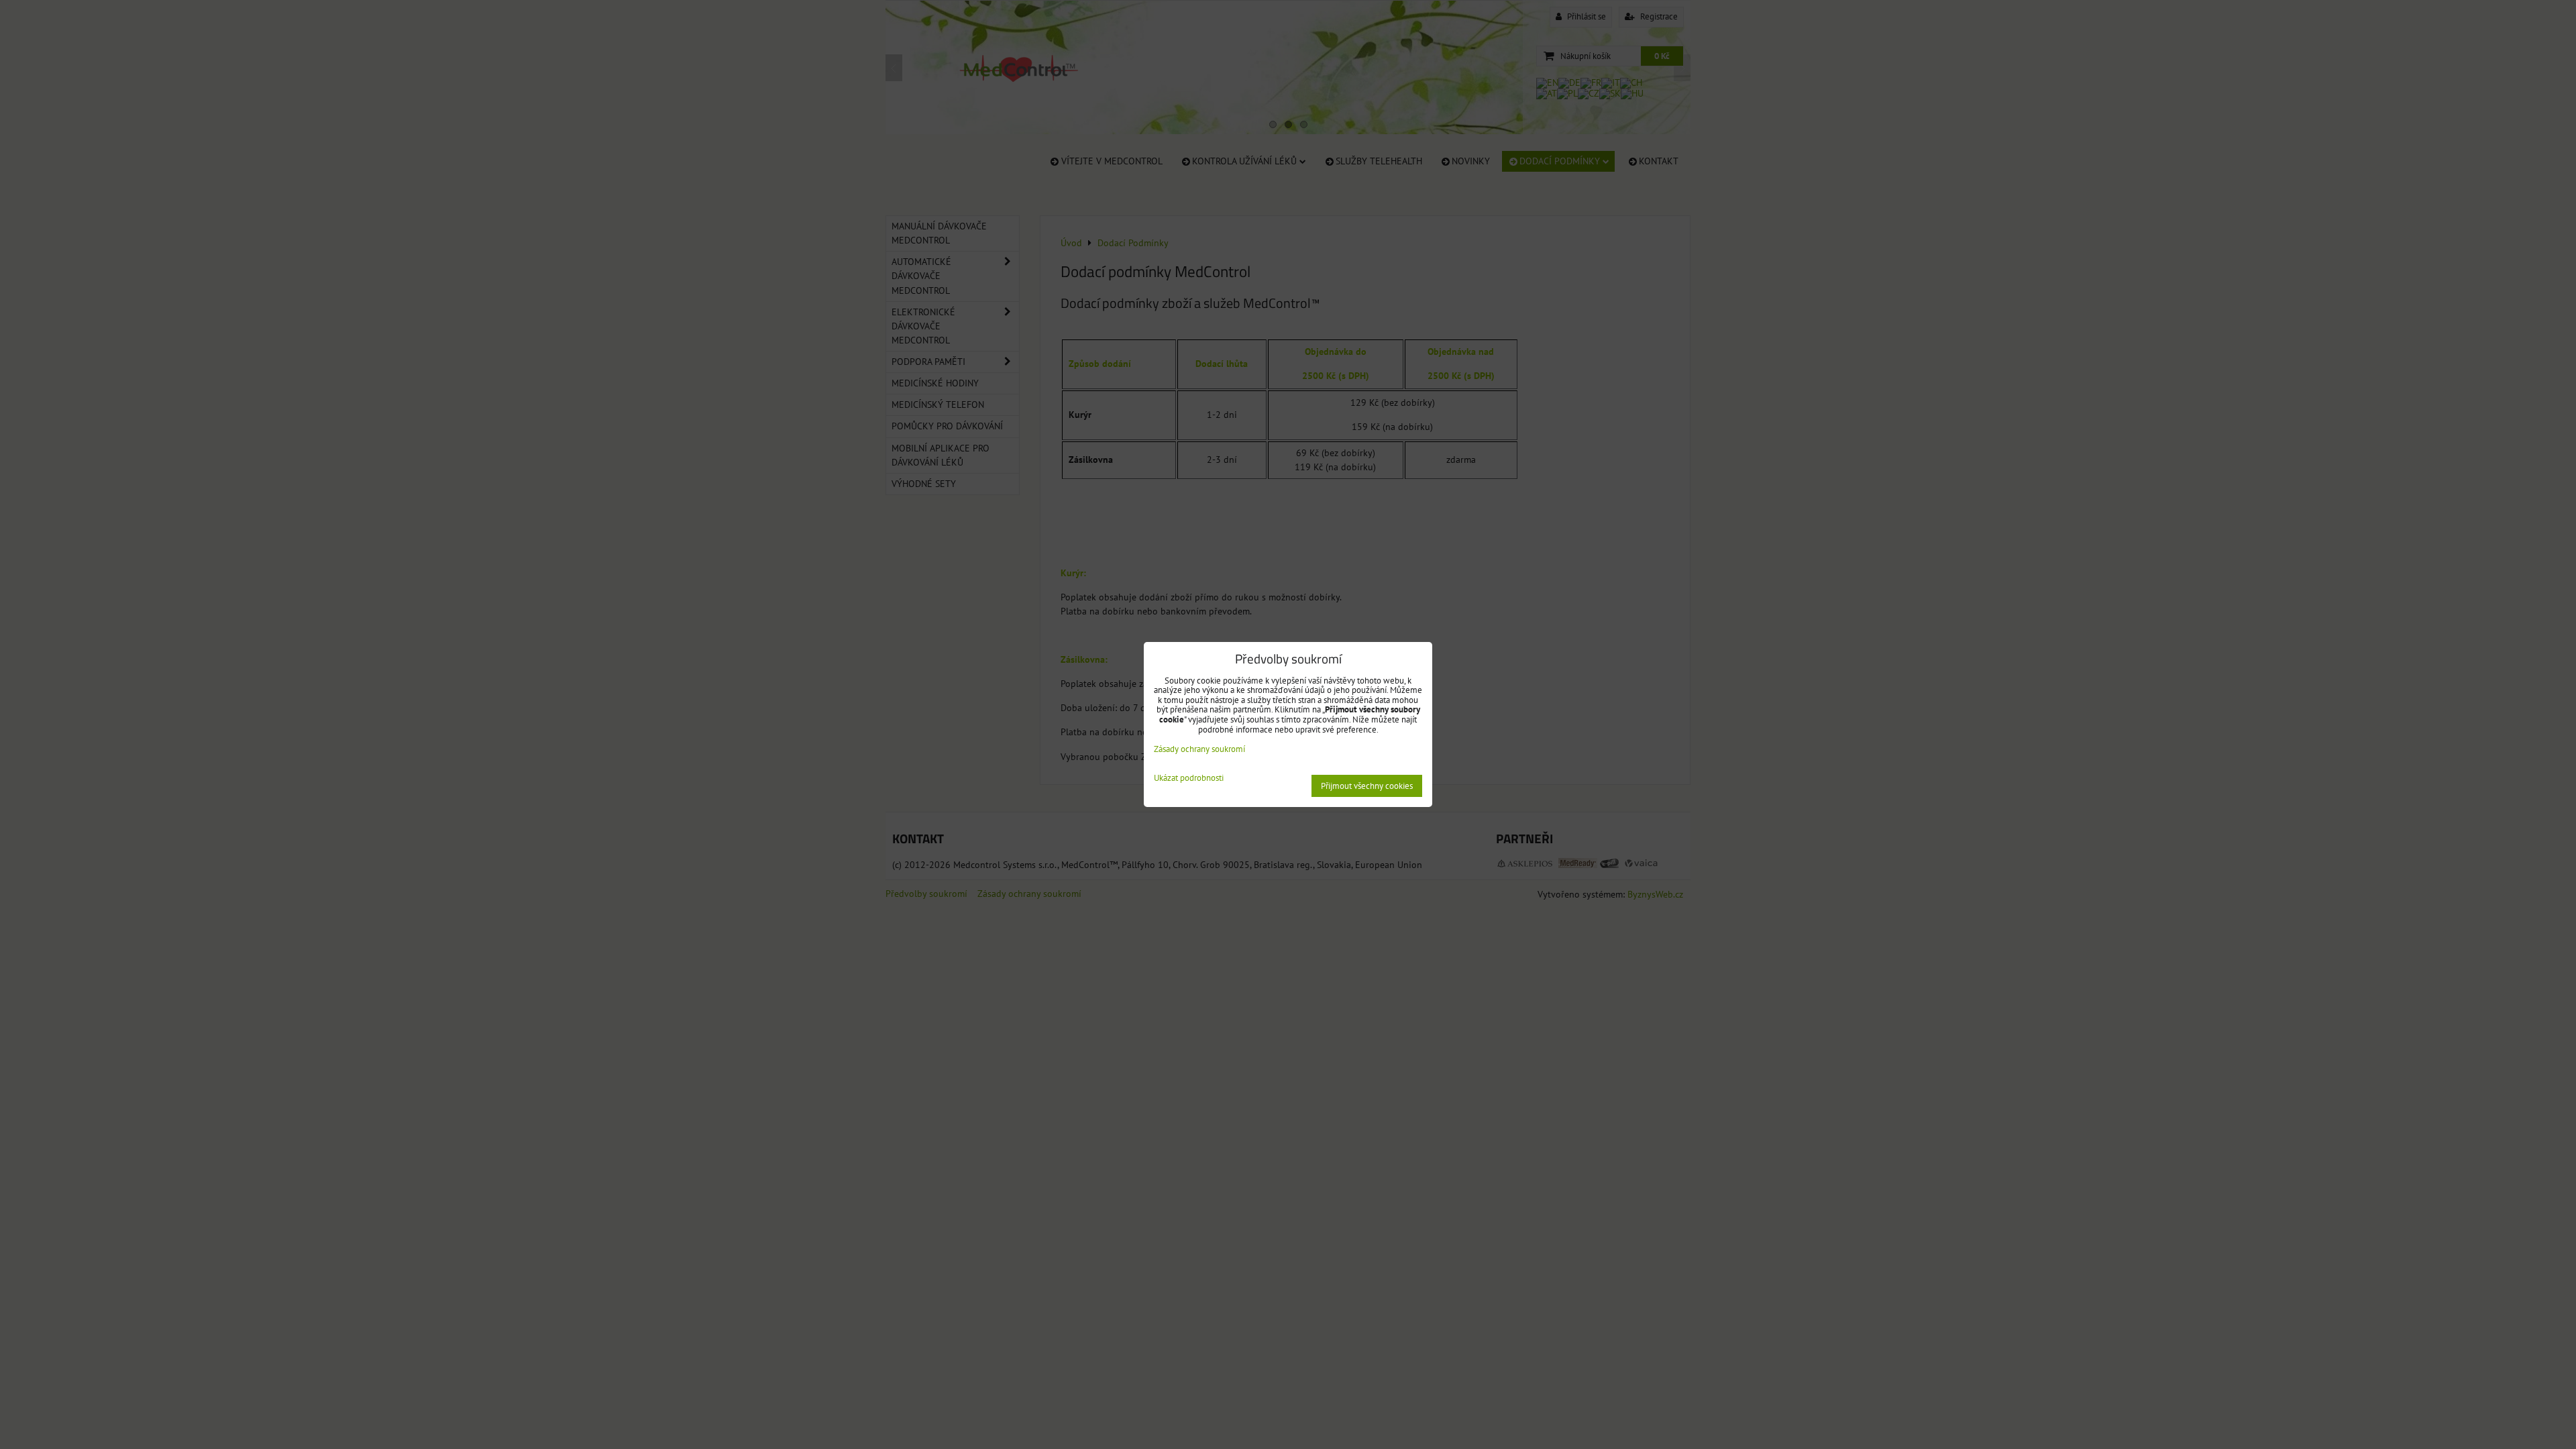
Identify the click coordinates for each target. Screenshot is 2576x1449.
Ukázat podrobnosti (1189, 779)
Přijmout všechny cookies (1367, 786)
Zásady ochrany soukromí (1199, 749)
